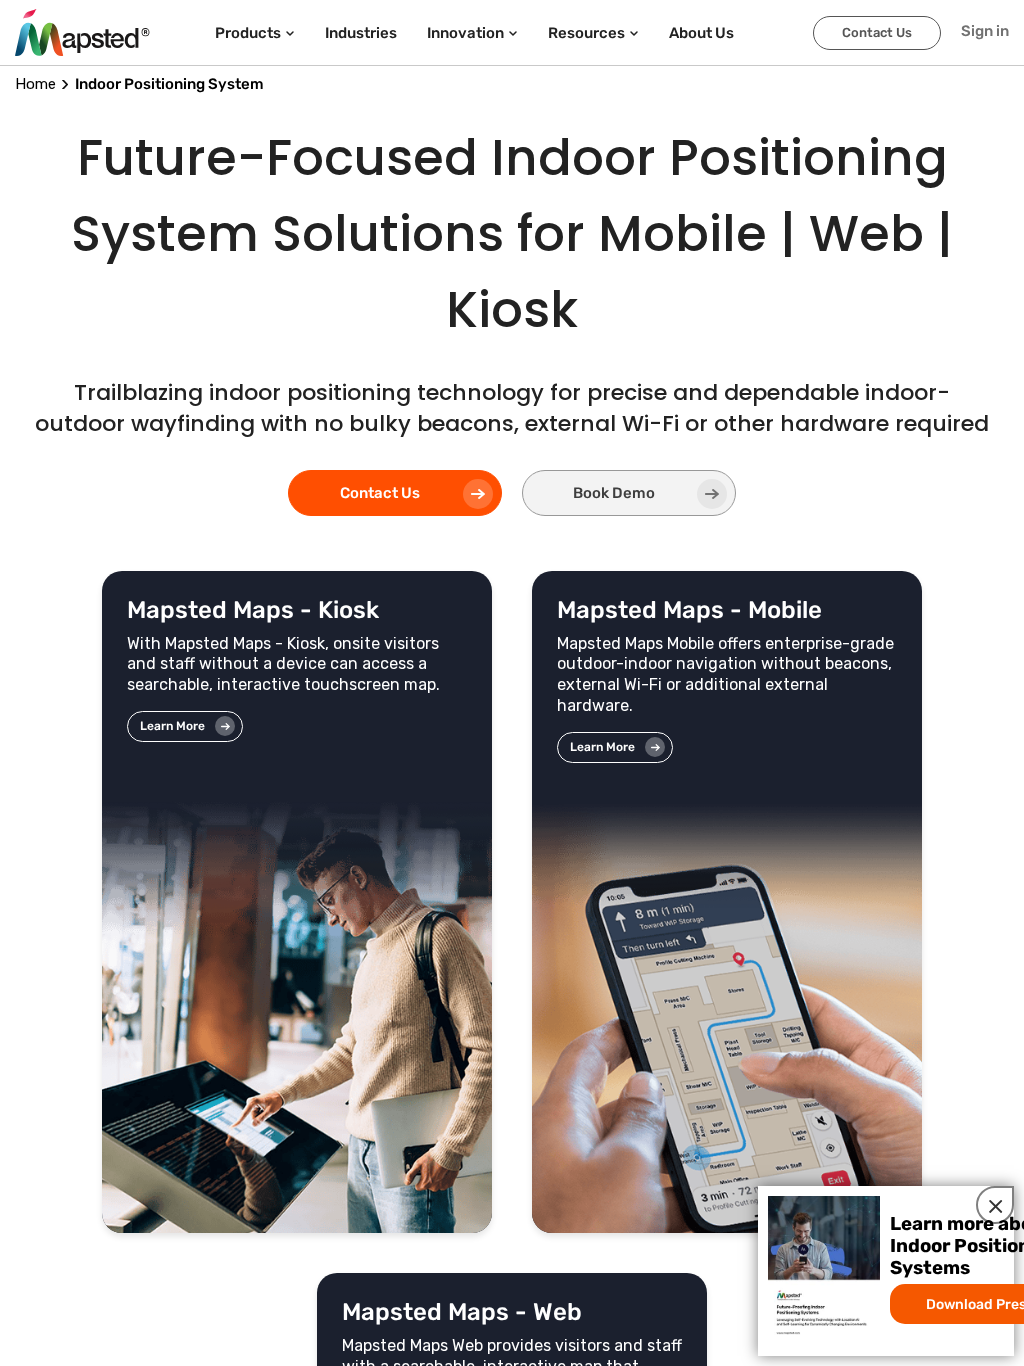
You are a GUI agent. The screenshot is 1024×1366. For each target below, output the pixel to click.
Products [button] (248, 33)
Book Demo (614, 493)
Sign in (985, 31)
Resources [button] (586, 33)
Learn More (172, 726)
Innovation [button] (465, 33)
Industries (361, 33)
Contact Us (877, 32)
